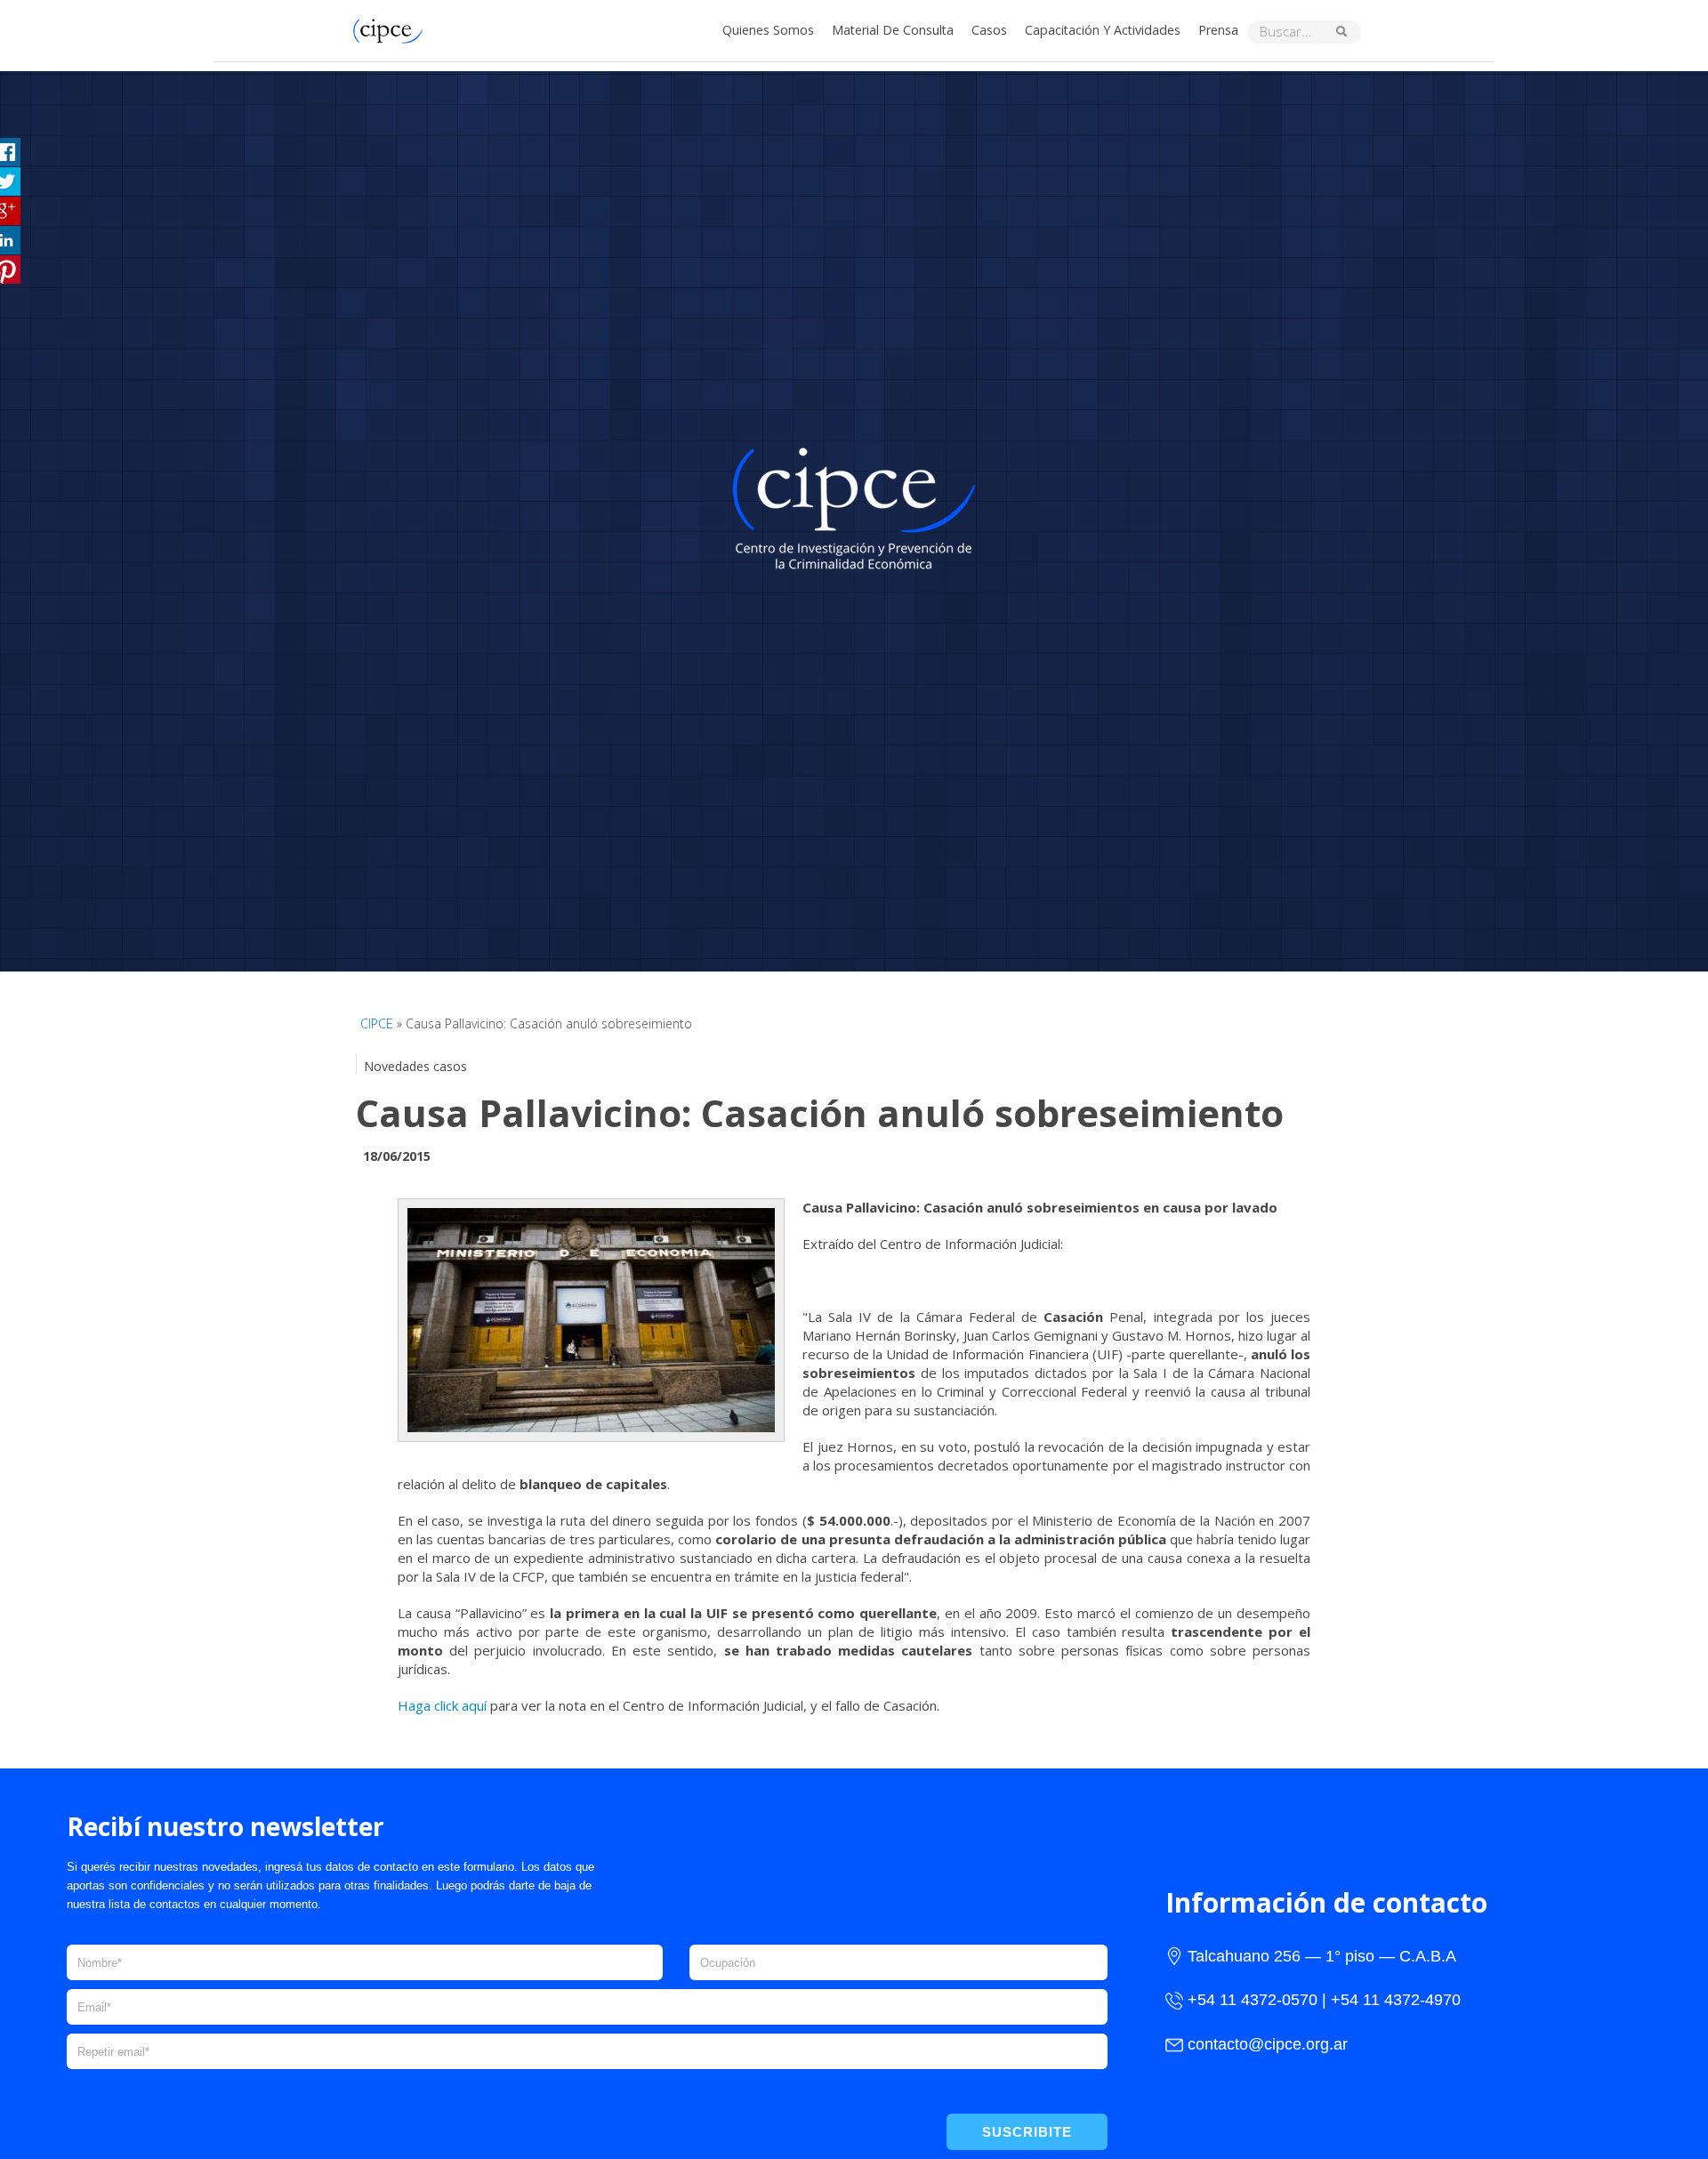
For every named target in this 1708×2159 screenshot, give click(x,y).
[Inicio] (392, 29)
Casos (989, 30)
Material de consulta (893, 30)
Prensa (1218, 30)
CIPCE (377, 1023)
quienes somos (768, 30)
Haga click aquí (442, 1705)
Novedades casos (415, 1066)
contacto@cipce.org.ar (1268, 2044)
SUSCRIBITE (1027, 2132)
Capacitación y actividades (1103, 30)
